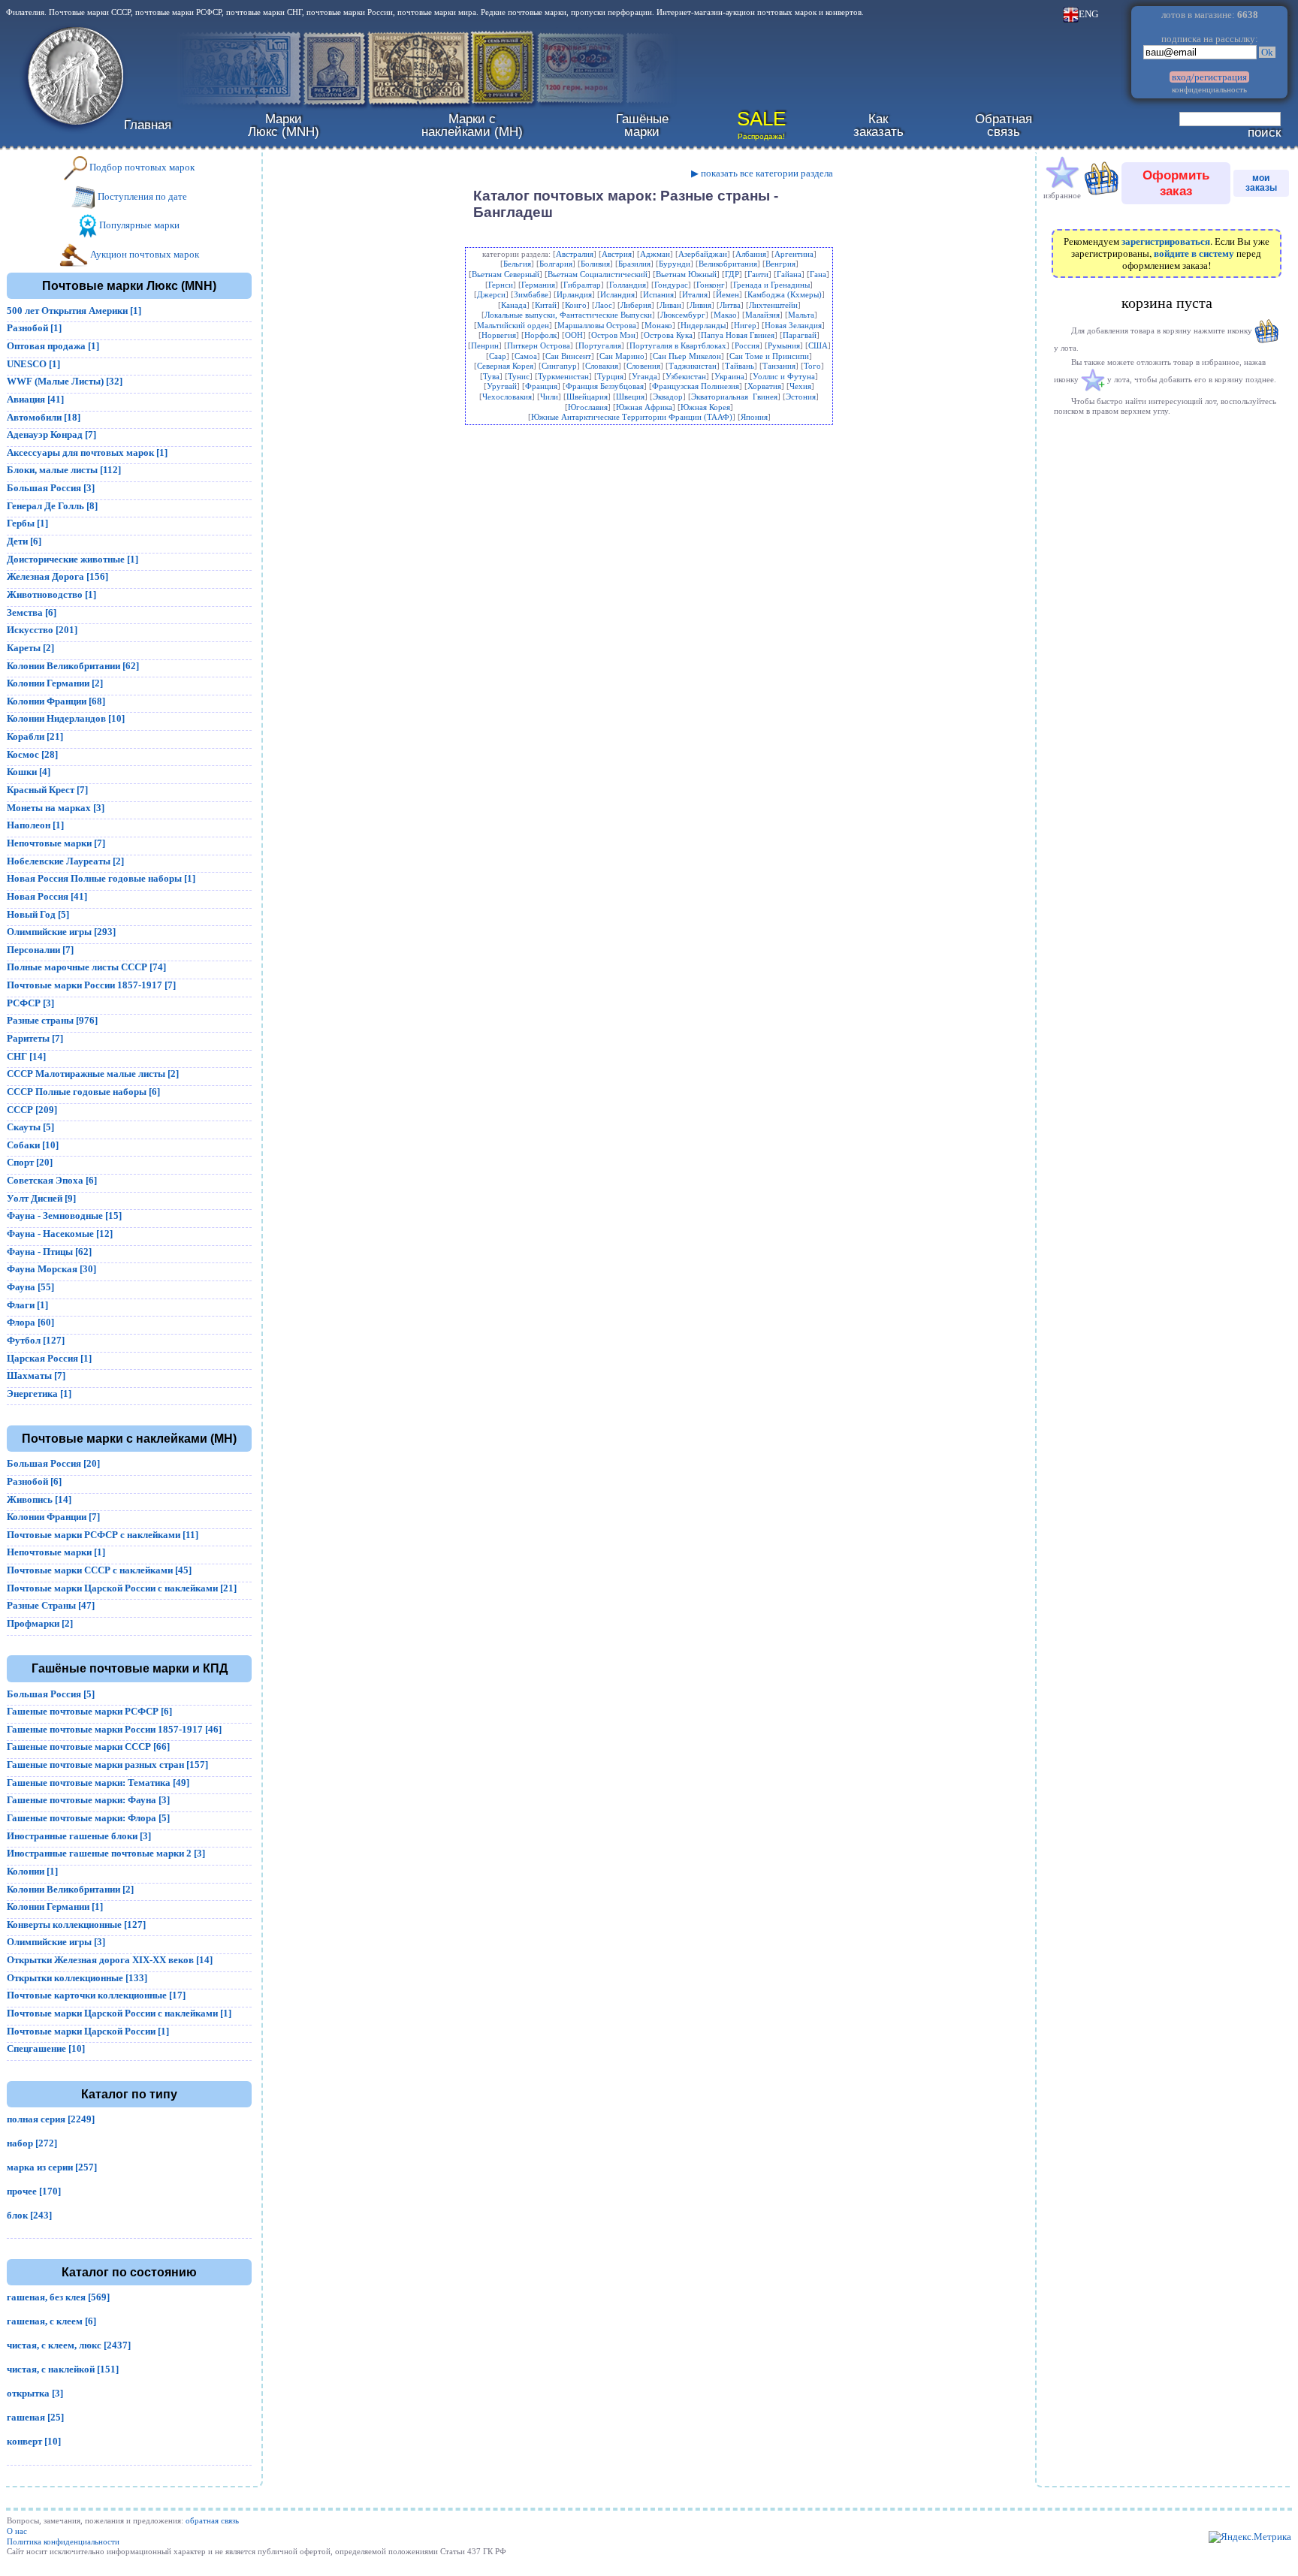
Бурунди (675, 264)
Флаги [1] (27, 1305)
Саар (498, 356)
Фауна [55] (30, 1287)
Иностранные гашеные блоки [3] (79, 1836)
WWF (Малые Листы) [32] (65, 381)
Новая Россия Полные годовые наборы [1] (101, 878)
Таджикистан (693, 366)
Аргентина (794, 254)
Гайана (789, 274)
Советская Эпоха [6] (52, 1180)
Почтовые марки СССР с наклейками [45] (99, 1570)
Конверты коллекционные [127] (76, 1924)
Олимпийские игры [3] (56, 1942)
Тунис (519, 376)
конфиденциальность (1209, 89)
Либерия (636, 305)
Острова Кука (668, 335)
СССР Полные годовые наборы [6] (83, 1092)
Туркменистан (563, 376)
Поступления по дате (141, 196)
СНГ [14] (26, 1056)
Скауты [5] (30, 1127)
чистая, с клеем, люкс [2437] (69, 2345)
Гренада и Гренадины (771, 285)
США (818, 345)
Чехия (800, 386)
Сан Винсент (568, 356)
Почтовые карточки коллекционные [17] (96, 1995)
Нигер (745, 325)
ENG (1088, 14)
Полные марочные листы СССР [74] (86, 967)
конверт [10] (34, 2441)
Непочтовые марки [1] (56, 1552)
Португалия (600, 345)
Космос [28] (32, 754)
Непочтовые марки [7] (56, 843)
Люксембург (683, 315)
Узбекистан (686, 376)
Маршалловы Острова (597, 325)
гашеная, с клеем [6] (51, 2321)
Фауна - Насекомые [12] (60, 1234)
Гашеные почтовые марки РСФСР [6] (89, 1711)
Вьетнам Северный (506, 274)
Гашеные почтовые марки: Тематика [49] (98, 1783)
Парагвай (800, 335)
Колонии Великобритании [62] (73, 666)
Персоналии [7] (40, 950)
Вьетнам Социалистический (598, 274)
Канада (514, 305)
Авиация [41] (35, 399)
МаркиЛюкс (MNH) (284, 125)
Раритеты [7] (35, 1038)
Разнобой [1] (34, 328)
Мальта (801, 315)
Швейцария (587, 397)
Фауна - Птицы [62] (49, 1252)
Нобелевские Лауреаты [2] (65, 861)
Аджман (655, 254)
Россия (747, 345)
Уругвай (502, 386)
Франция (541, 386)
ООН (574, 335)
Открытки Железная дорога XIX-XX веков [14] (110, 1960)
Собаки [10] (33, 1145)
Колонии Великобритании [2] (70, 1889)
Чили (549, 397)
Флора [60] (30, 1322)
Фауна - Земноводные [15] (64, 1216)
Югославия (588, 407)
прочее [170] (34, 2191)
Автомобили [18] (44, 417)
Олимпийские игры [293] (61, 932)
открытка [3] (35, 2393)
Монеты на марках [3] (56, 808)
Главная (148, 125)
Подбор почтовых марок (141, 167)
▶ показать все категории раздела (762, 173)
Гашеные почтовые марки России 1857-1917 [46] (114, 1729)
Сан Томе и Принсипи (769, 356)
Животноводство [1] (51, 594)
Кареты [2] (30, 648)
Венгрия (780, 264)
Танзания (779, 366)
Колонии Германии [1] (55, 1906)
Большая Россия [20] (53, 1463)
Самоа (526, 356)
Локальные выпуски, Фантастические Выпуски (568, 315)
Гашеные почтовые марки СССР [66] (88, 1746)
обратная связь (212, 2520)
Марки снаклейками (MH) (472, 125)
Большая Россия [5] (51, 1694)
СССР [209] (32, 1110)
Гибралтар (582, 285)
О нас (17, 2531)
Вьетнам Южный (686, 274)
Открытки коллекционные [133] (77, 1978)
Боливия (595, 264)
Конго (576, 305)
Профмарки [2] (40, 1623)
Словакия (602, 366)
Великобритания (728, 264)
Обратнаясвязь (1004, 125)
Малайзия (762, 315)
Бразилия (634, 264)
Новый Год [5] (38, 914)
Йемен (727, 294)
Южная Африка (644, 407)
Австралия (575, 254)
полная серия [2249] (51, 2119)
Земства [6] (32, 612)
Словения (643, 366)
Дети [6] (24, 541)
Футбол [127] (36, 1340)
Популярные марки (138, 225)
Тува (491, 376)
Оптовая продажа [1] (53, 346)
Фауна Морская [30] (51, 1269)
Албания (751, 254)
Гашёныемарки (642, 125)
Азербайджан (703, 254)
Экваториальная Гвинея (734, 397)
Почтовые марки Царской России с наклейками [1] (119, 2013)
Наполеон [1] (35, 825)
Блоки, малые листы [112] (64, 470)
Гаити (758, 274)
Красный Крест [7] (47, 790)
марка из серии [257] (52, 2167)
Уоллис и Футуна (784, 376)
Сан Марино (622, 356)
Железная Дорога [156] (57, 576)
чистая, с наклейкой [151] (63, 2369)
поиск (1264, 132)
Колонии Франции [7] (53, 1517)
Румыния (784, 345)
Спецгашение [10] (46, 2048)
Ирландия (574, 294)
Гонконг (711, 285)
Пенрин (485, 345)
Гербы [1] (27, 523)
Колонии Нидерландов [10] (66, 718)
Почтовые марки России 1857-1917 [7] (91, 985)
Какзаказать (878, 125)
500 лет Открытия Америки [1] (74, 311)
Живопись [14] (39, 1499)
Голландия (628, 285)
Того (812, 366)
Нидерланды (703, 325)
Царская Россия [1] (49, 1358)
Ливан (670, 305)
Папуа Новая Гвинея (738, 335)
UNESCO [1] (33, 364)
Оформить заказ (1176, 183)
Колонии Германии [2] (55, 683)
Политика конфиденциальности (63, 2541)
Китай (546, 305)
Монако (658, 325)
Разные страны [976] (52, 1020)
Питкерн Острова (539, 345)
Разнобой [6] (34, 1481)
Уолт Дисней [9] (41, 1198)
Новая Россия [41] (47, 896)
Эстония (801, 397)
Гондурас (671, 285)
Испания (658, 294)
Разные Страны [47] (51, 1605)
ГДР (732, 274)
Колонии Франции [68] (56, 701)
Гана (818, 274)
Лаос (604, 305)
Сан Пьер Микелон (687, 356)
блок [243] (29, 2215)
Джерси (491, 294)
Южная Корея (705, 407)
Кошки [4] (29, 772)
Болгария (556, 264)
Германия (538, 285)
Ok (1267, 52)
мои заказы (1261, 183)
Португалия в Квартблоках (678, 345)
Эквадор (668, 397)
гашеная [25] (35, 2417)
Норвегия (499, 335)
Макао (725, 315)
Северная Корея (505, 366)
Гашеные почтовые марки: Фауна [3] (88, 1800)
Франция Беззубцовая (605, 386)
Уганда (644, 376)
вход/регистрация (1209, 77)
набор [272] (32, 2143)
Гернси (501, 285)
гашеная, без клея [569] (58, 2297)
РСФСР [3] (30, 1003)
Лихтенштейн (773, 305)
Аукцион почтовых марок (143, 254)
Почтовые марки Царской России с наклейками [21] (122, 1588)
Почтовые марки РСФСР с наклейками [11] (103, 1535)
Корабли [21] (35, 736)
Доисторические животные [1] (72, 559)
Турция (610, 376)
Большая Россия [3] (51, 488)
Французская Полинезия (696, 386)
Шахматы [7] (36, 1375)
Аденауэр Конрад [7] (51, 434)
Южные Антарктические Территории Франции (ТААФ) (632, 417)
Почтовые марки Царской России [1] (88, 2031)
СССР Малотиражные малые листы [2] (93, 1074)
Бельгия (517, 264)
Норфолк (540, 335)
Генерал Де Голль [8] (52, 506)
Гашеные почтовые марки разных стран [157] (107, 1765)
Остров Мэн (613, 335)
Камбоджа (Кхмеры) (785, 294)
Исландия (617, 294)
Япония (754, 417)
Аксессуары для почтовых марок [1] (87, 452)
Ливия (700, 305)
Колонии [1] (32, 1871)
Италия (695, 294)
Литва (730, 305)
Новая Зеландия (793, 325)
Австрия (617, 254)
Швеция (630, 397)
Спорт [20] (30, 1162)
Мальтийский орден (513, 325)
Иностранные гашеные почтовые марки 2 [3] (106, 1853)
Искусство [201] (42, 630)
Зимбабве (531, 294)
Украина (729, 376)
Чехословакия (507, 397)
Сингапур (559, 366)
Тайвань (740, 366)
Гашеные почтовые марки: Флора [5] (88, 1818)
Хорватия (764, 386)
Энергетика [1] (39, 1394)
